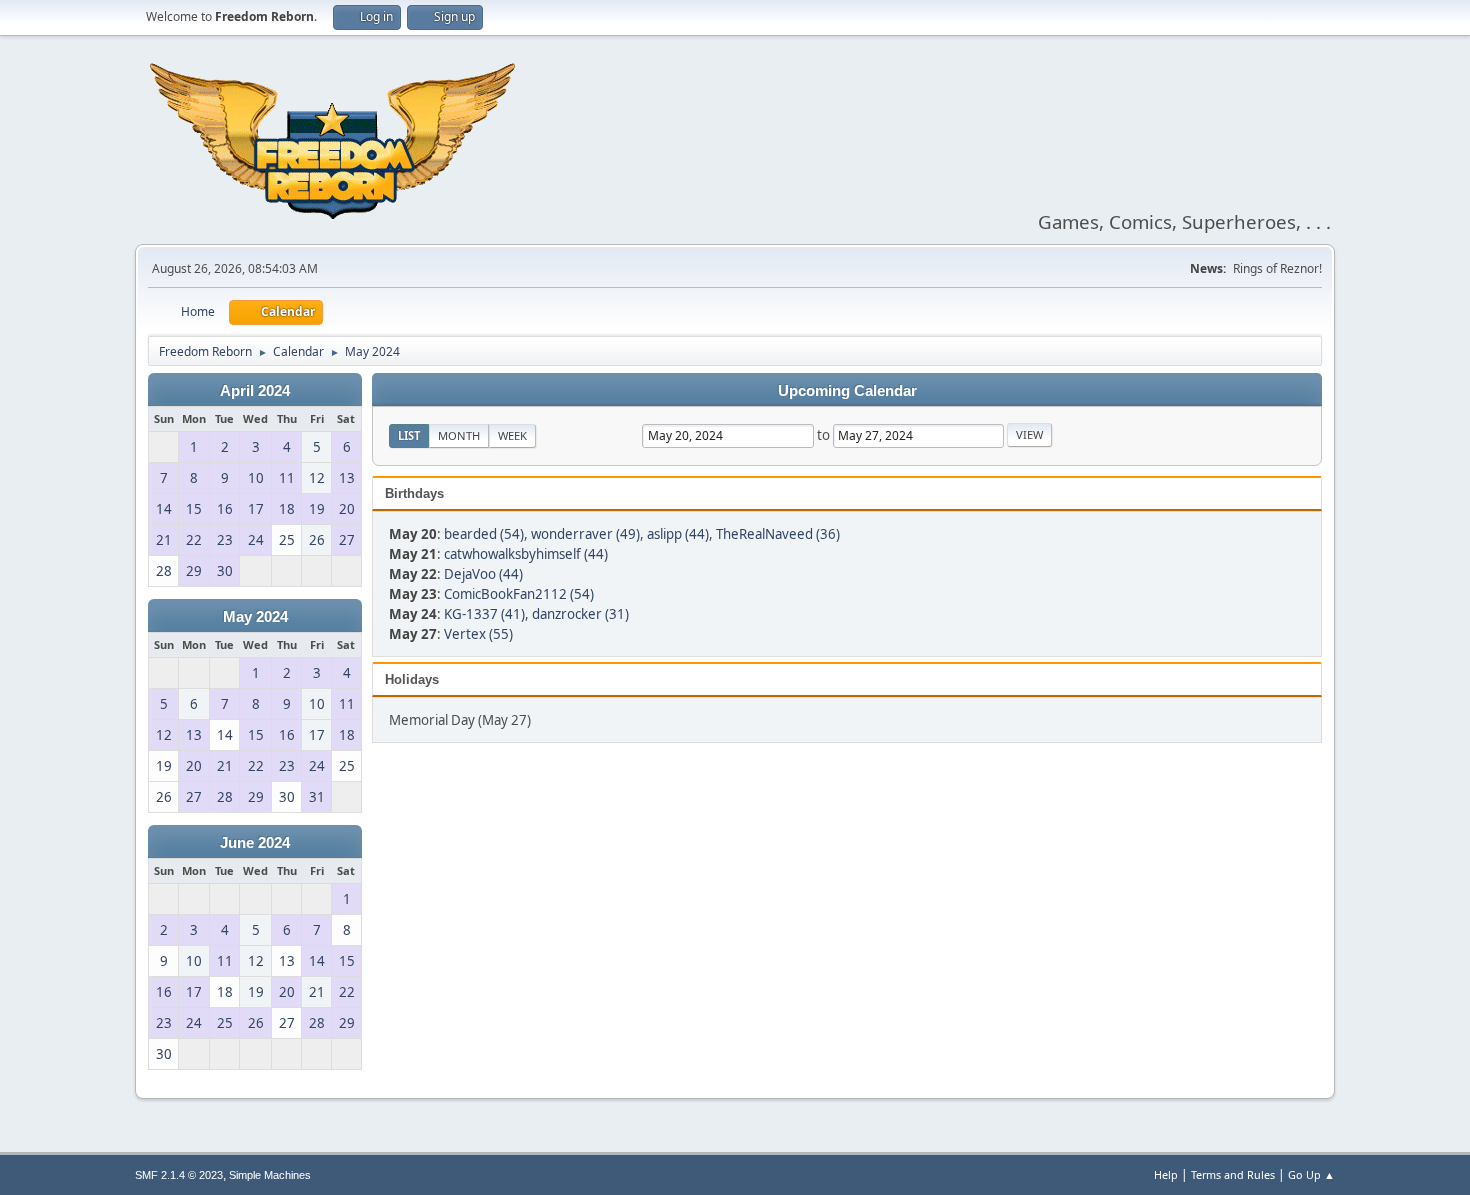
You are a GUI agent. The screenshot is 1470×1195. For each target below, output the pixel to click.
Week (512, 435)
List (409, 435)
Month (459, 435)
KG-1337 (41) (484, 614)
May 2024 (255, 617)
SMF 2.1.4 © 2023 (179, 1175)
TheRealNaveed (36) (778, 534)
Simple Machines (270, 1175)
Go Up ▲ (1311, 1174)
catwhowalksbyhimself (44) (526, 554)
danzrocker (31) (580, 614)
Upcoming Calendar (847, 391)
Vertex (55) (478, 634)
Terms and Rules (1233, 1174)
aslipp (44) (678, 534)
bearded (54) (484, 534)
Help (1166, 1174)
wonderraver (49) (585, 534)
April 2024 (255, 391)
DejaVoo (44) (483, 574)
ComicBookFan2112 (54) (519, 594)
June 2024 (255, 843)
